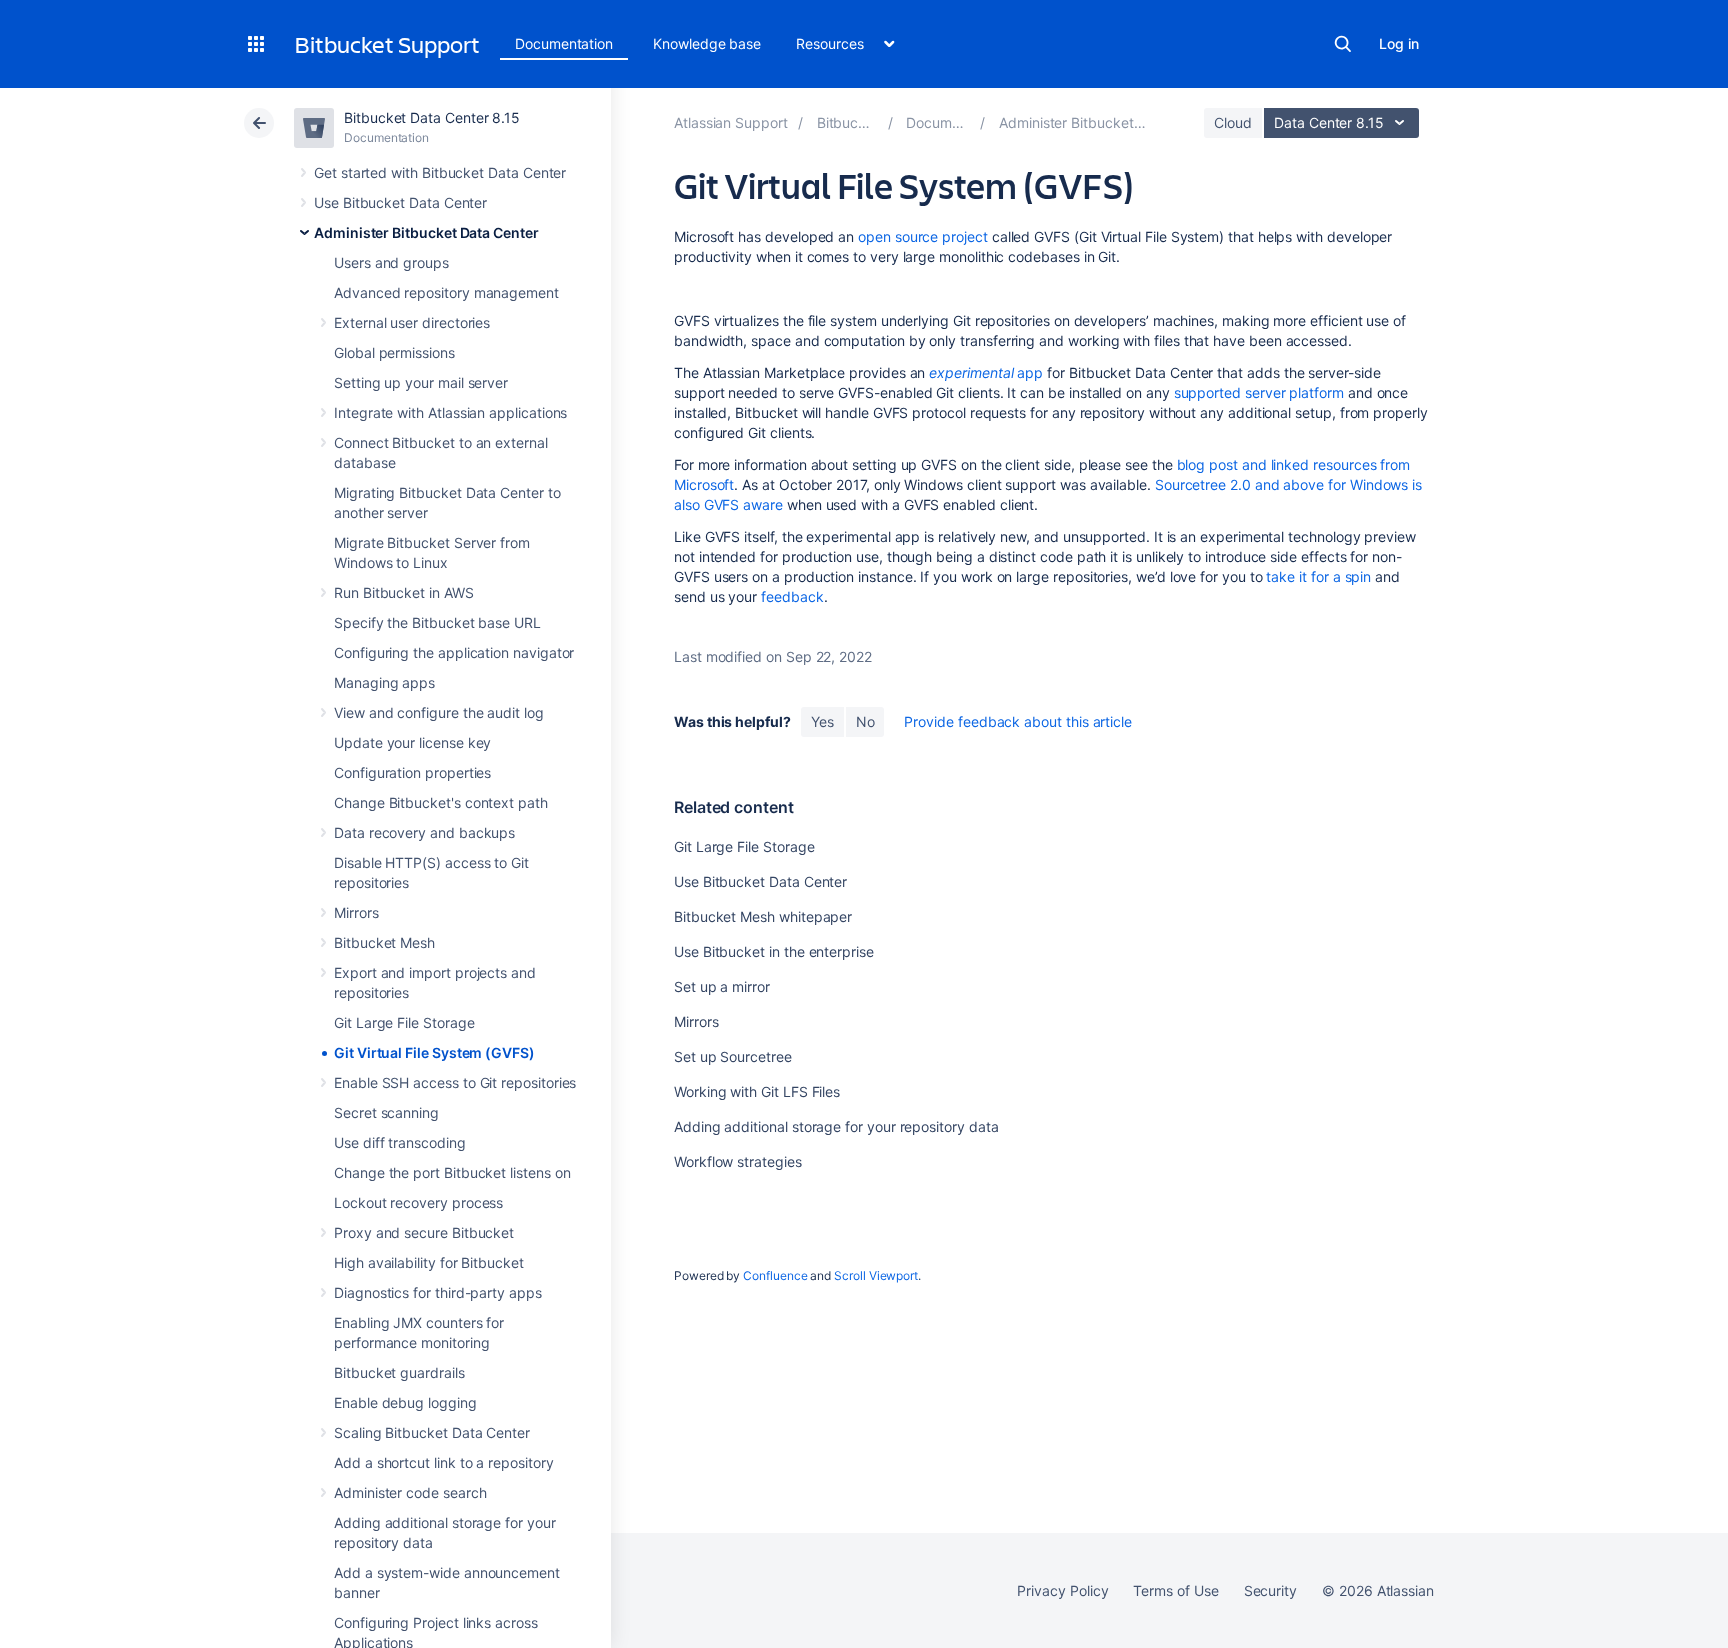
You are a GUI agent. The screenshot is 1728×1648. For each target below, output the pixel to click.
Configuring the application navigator (454, 652)
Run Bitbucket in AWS (404, 592)
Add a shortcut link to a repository (444, 1462)
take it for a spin (1318, 576)
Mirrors (356, 912)
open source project (923, 236)
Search (1343, 44)
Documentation (564, 43)
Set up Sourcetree (733, 1056)
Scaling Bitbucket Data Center (432, 1432)
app (986, 372)
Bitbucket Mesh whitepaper (763, 916)
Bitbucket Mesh (384, 942)
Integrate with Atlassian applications (450, 412)
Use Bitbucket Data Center (400, 202)
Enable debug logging (405, 1402)
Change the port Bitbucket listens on (452, 1172)
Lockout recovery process (418, 1202)
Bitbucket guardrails (399, 1372)
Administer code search (410, 1492)
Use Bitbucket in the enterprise (774, 951)
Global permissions (394, 352)
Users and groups (391, 262)
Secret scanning (386, 1112)
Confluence (775, 1275)
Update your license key (412, 742)
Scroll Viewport (876, 1275)
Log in (1399, 43)
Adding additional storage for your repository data (836, 1126)
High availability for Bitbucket (429, 1262)
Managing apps (384, 682)
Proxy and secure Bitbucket (424, 1232)
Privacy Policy (1062, 1590)
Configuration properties (412, 772)
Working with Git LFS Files (757, 1091)
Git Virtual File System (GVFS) (434, 1052)
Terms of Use (1175, 1590)
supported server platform (1259, 392)
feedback (792, 596)
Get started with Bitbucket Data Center (440, 172)
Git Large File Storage (404, 1022)
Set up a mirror (722, 986)
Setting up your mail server (421, 382)
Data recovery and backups (424, 832)
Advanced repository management (446, 292)
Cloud (1233, 122)
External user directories (412, 322)
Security (1270, 1590)
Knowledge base (707, 43)
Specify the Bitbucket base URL (437, 622)
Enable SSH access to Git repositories (455, 1082)
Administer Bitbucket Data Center (426, 232)
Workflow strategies (738, 1161)
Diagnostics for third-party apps (438, 1292)
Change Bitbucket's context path (441, 802)
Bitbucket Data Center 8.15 (432, 117)
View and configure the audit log (439, 712)
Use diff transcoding (400, 1142)
